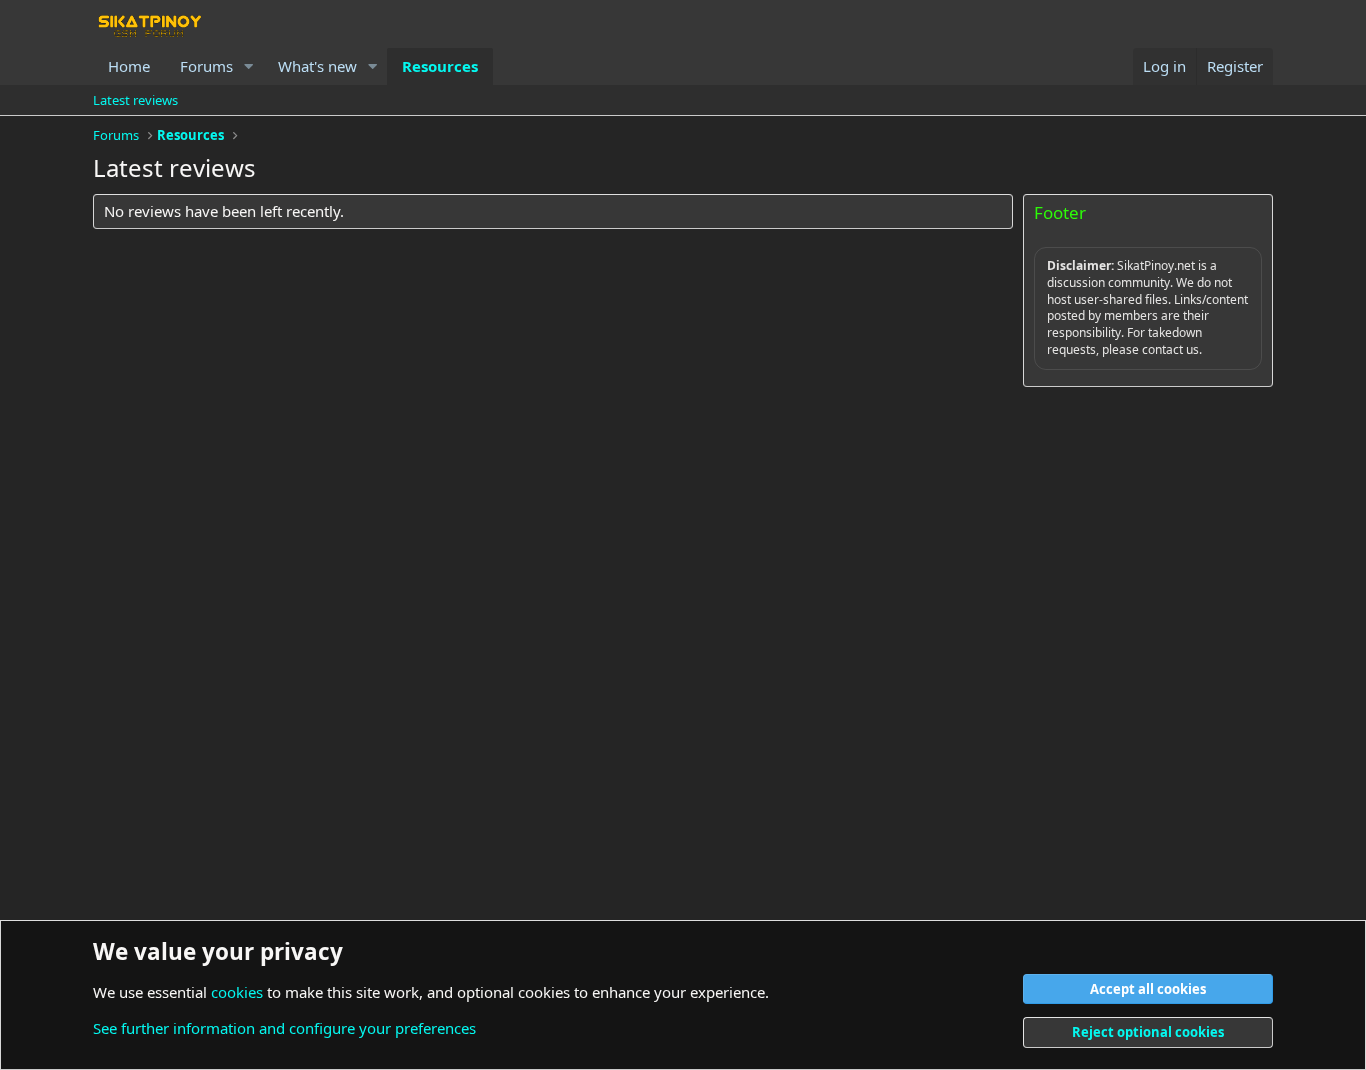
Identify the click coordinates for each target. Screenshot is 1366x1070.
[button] (249, 66)
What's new (317, 66)
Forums (206, 66)
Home (129, 66)
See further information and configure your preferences (284, 1028)
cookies (237, 992)
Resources (440, 66)
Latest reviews (135, 100)
